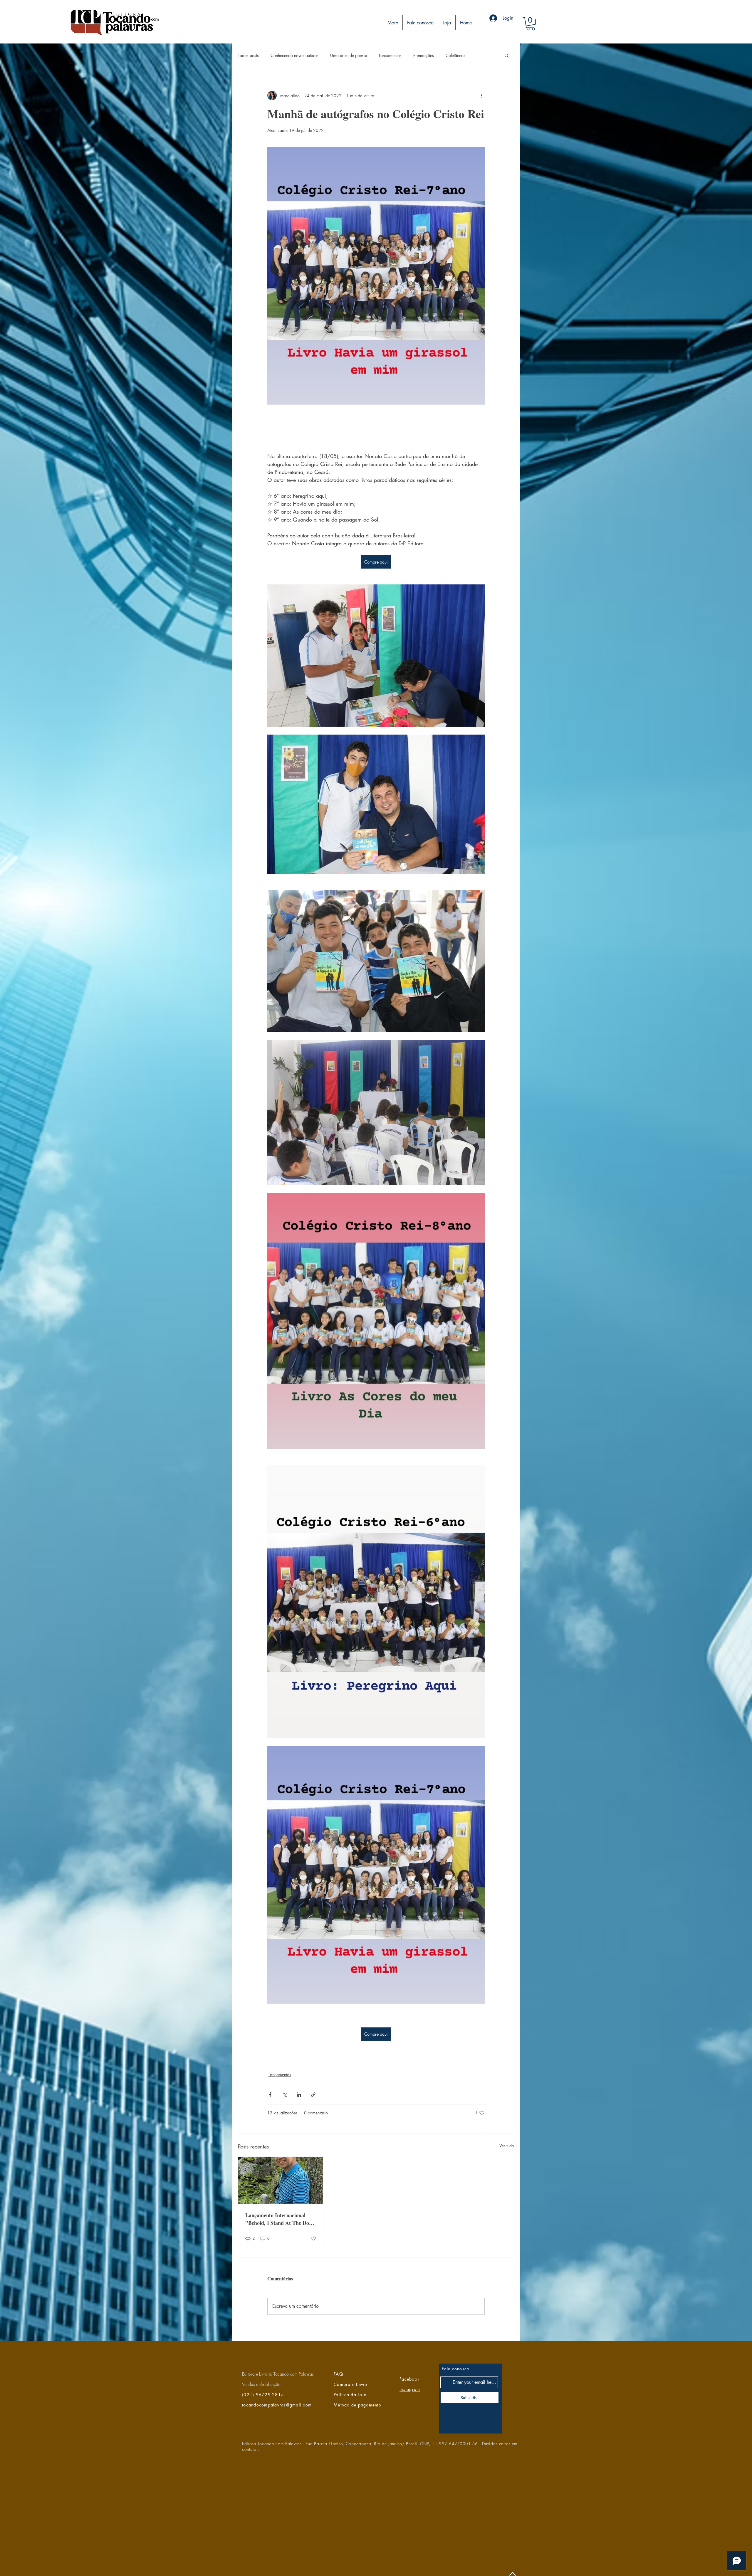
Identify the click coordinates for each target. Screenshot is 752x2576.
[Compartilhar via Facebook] (270, 2095)
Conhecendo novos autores (294, 55)
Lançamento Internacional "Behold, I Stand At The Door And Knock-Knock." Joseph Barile (280, 2219)
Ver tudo (507, 2146)
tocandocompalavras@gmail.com (277, 2405)
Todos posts (248, 55)
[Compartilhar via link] (313, 2095)
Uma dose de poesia (349, 55)
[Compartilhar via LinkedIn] (299, 2095)
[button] (531, 24)
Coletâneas (455, 55)
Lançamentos (390, 55)
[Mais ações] (481, 95)
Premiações (424, 55)
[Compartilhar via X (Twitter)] (284, 2095)
